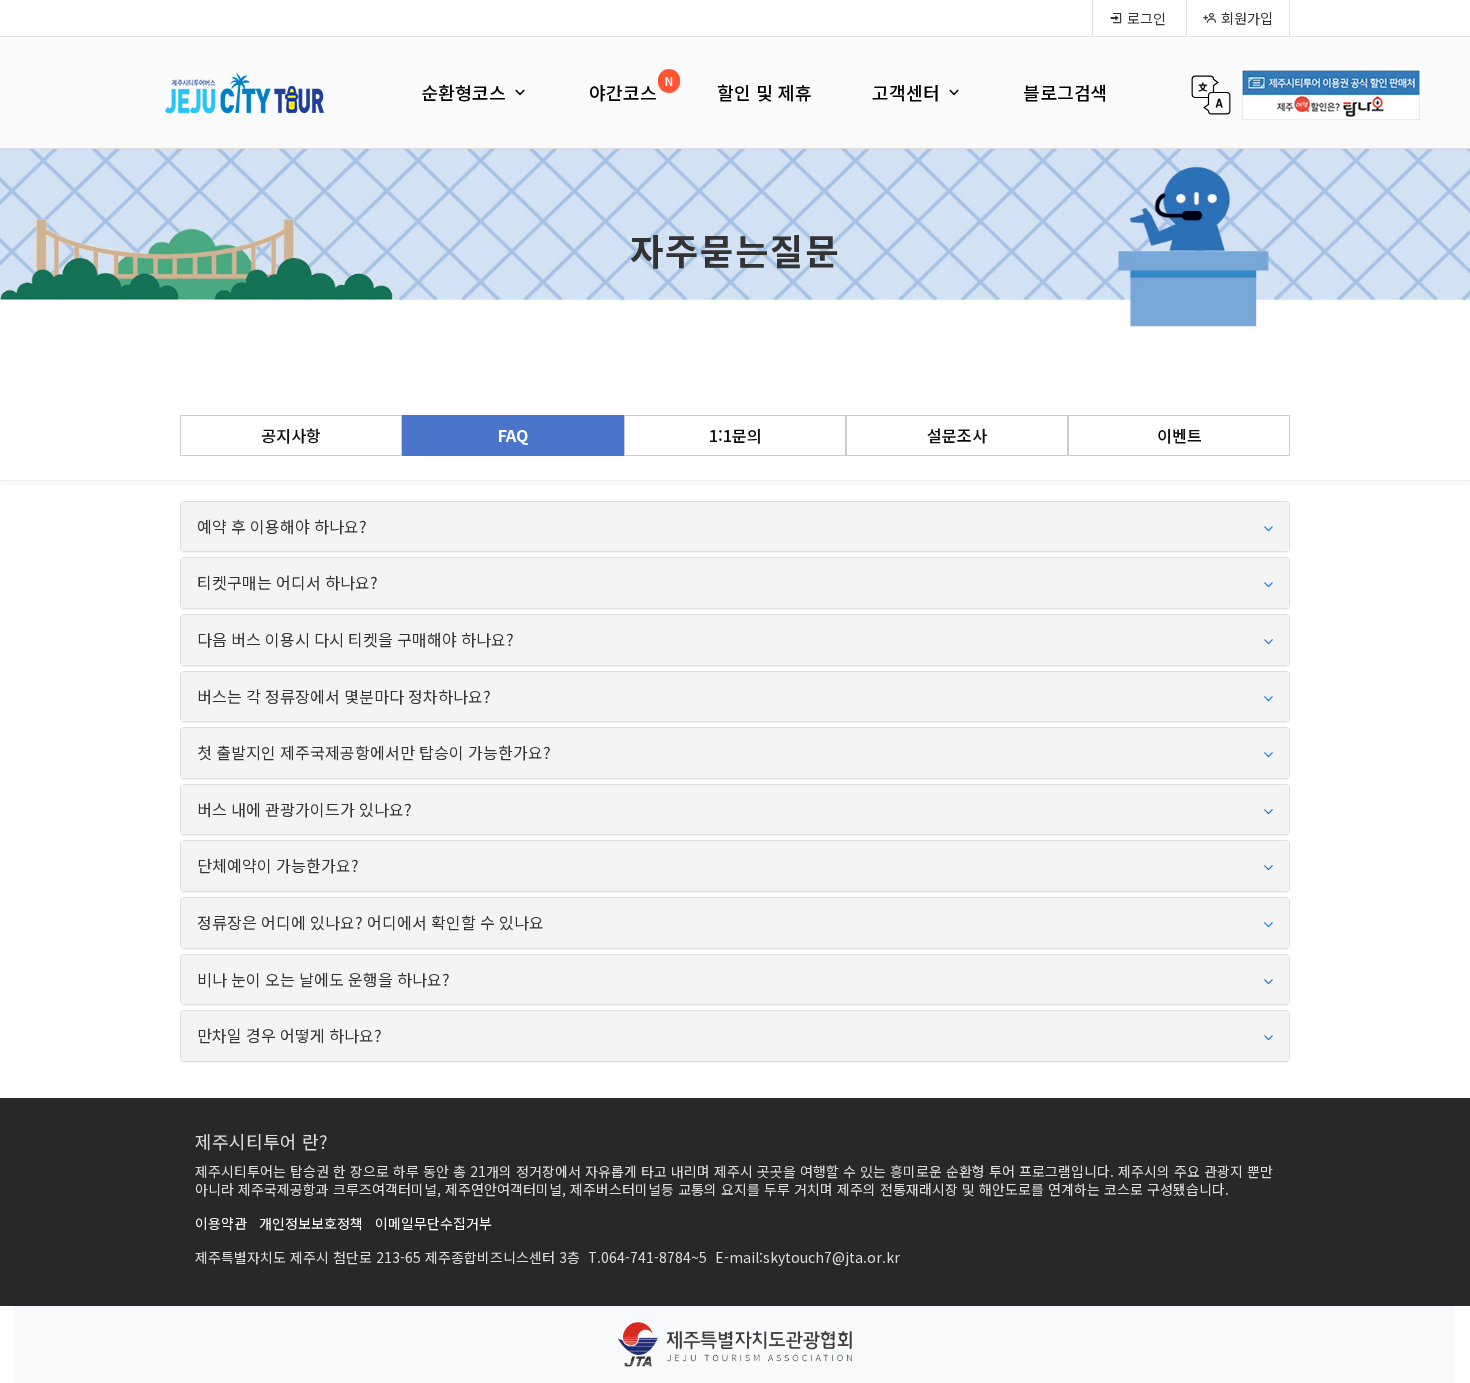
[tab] (735, 527)
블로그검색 (1065, 92)
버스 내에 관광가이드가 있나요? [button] (304, 810)
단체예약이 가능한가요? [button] (278, 866)
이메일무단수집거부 (433, 1223)
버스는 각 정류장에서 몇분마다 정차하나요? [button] (344, 697)
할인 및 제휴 (764, 92)
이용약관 (221, 1223)
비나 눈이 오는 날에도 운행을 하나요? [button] (323, 980)
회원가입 (1245, 18)
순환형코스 (466, 92)
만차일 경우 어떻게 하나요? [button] (289, 1036)
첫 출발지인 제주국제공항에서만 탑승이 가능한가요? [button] (374, 753)
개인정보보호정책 (311, 1223)
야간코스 (623, 92)
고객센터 (908, 92)
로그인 (1144, 18)
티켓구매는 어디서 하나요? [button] (287, 583)
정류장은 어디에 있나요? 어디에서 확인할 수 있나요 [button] (370, 923)
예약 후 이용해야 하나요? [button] (282, 527)
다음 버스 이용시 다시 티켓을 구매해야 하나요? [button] (355, 640)
